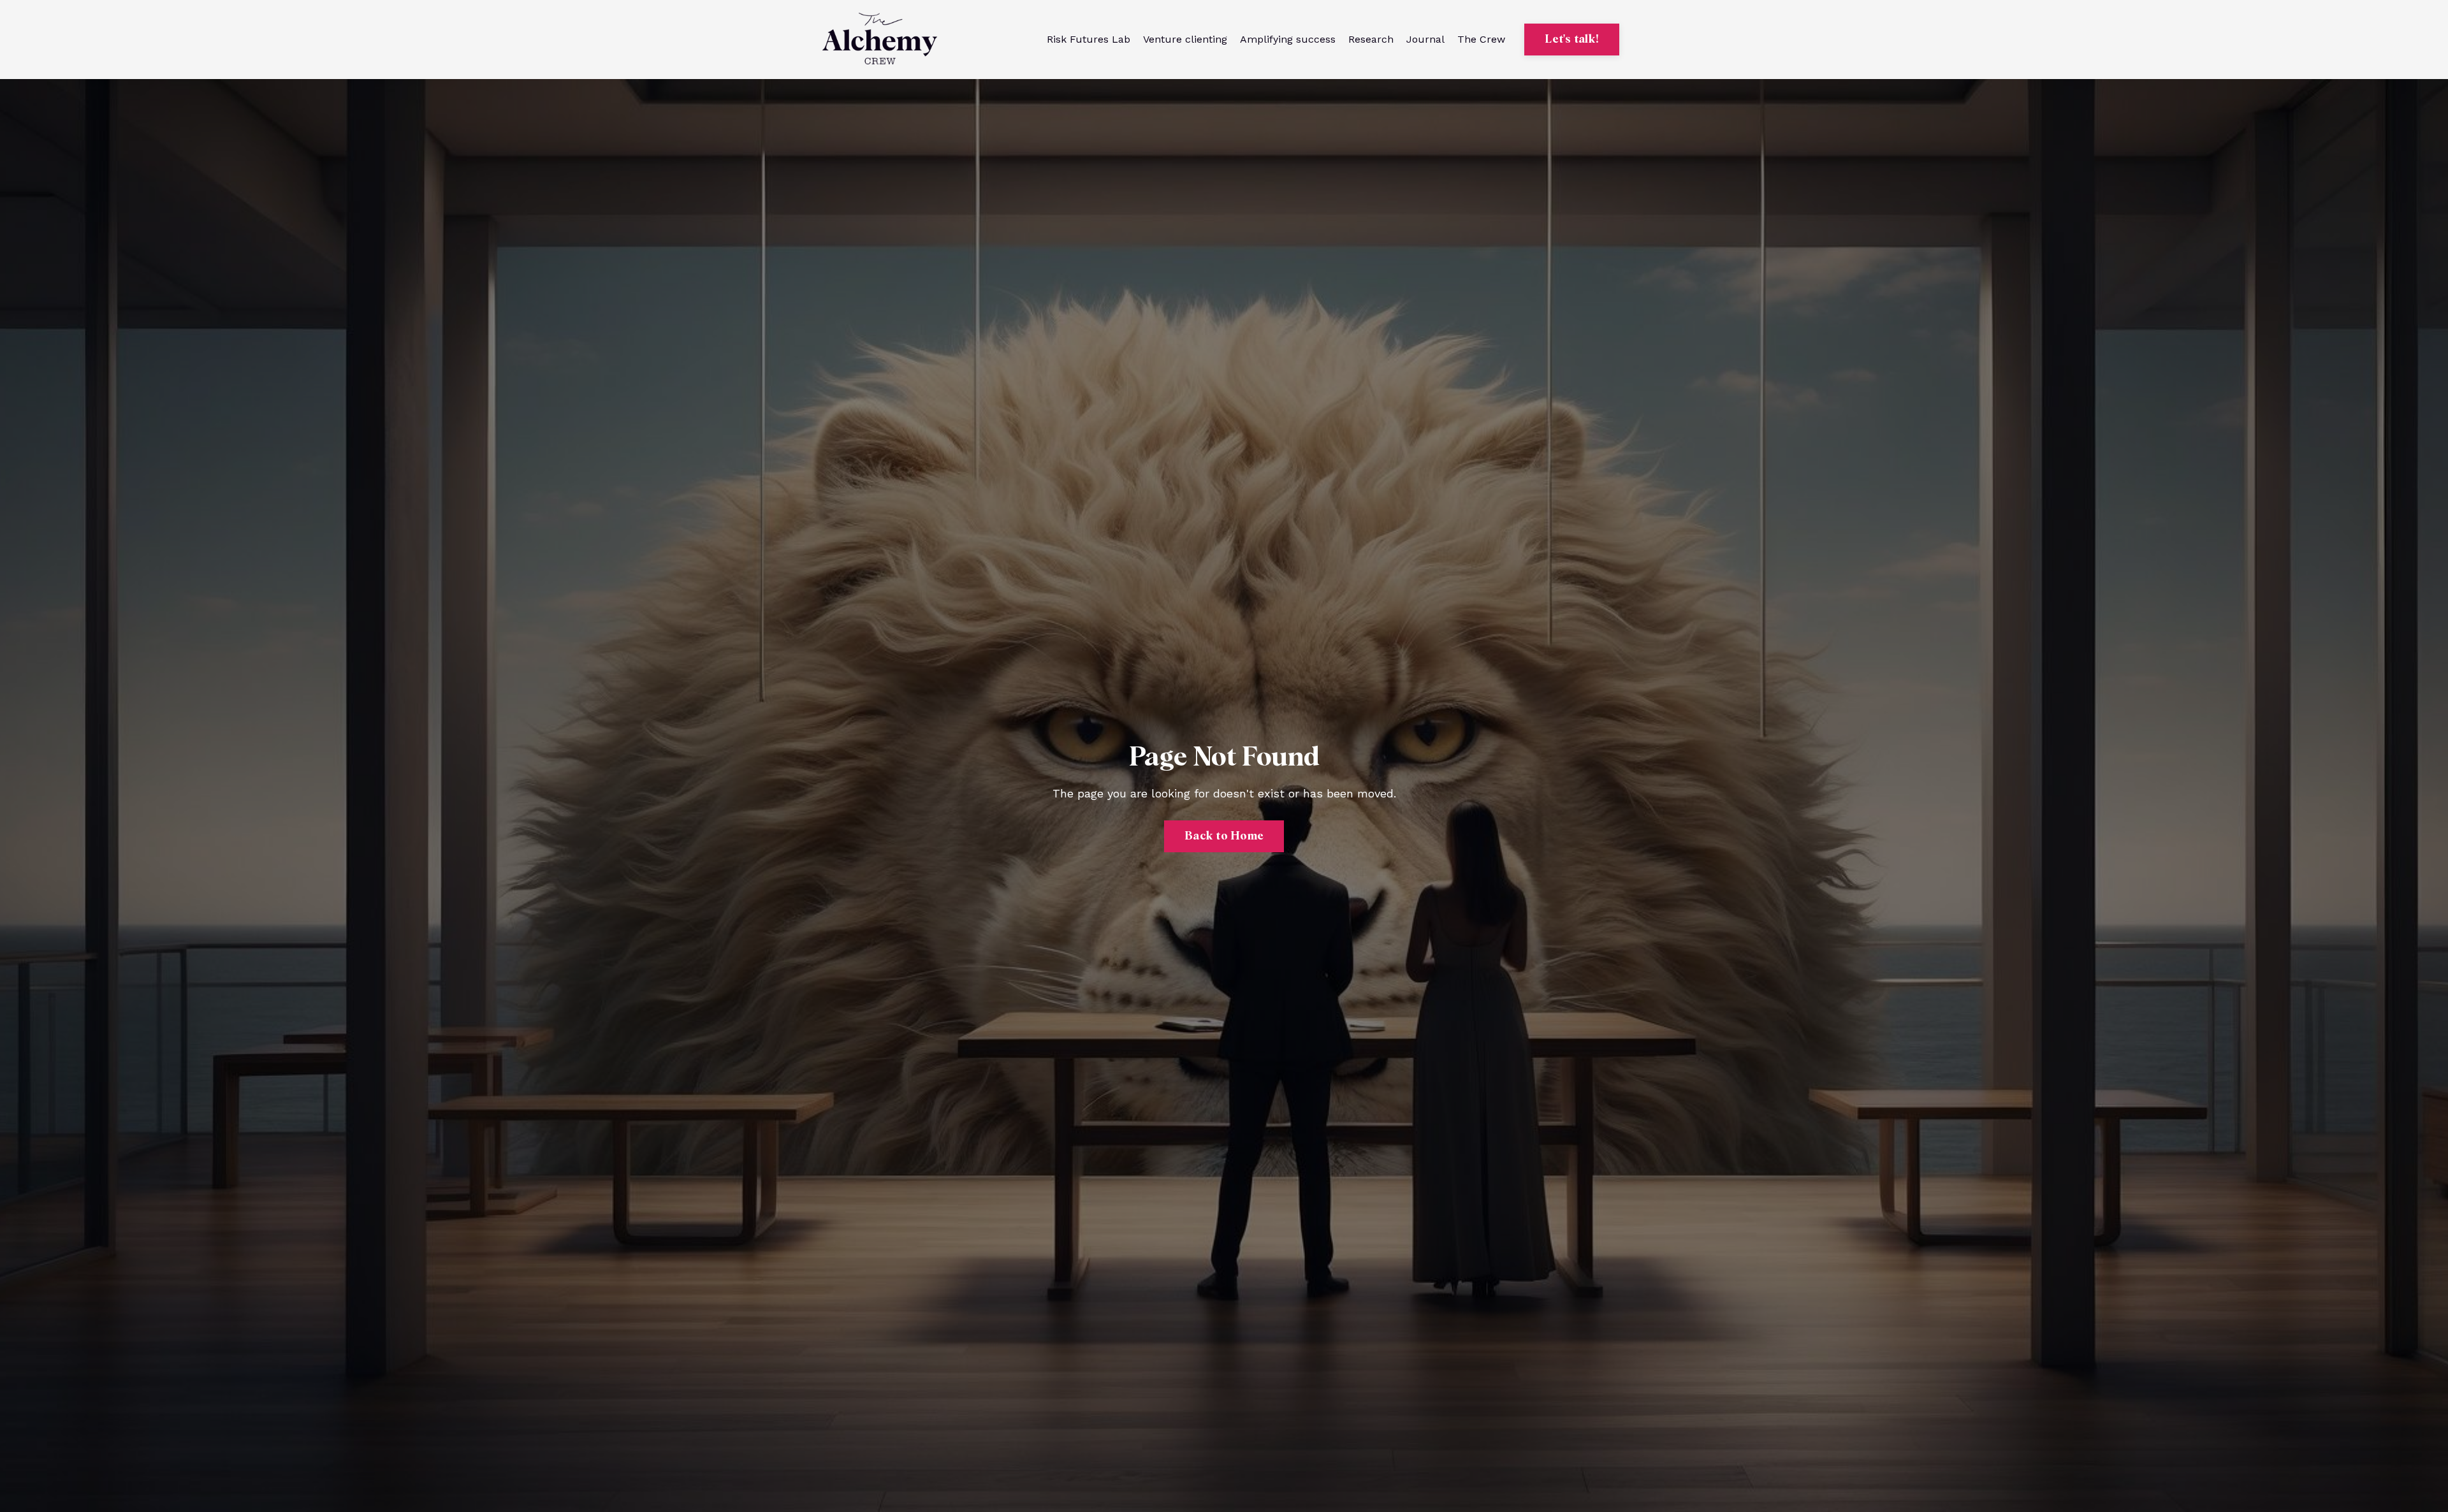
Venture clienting (1185, 39)
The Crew (1481, 39)
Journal (1425, 39)
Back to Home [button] (1224, 836)
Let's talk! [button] (1572, 40)
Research (1371, 39)
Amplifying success (1288, 39)
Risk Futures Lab (1089, 39)
